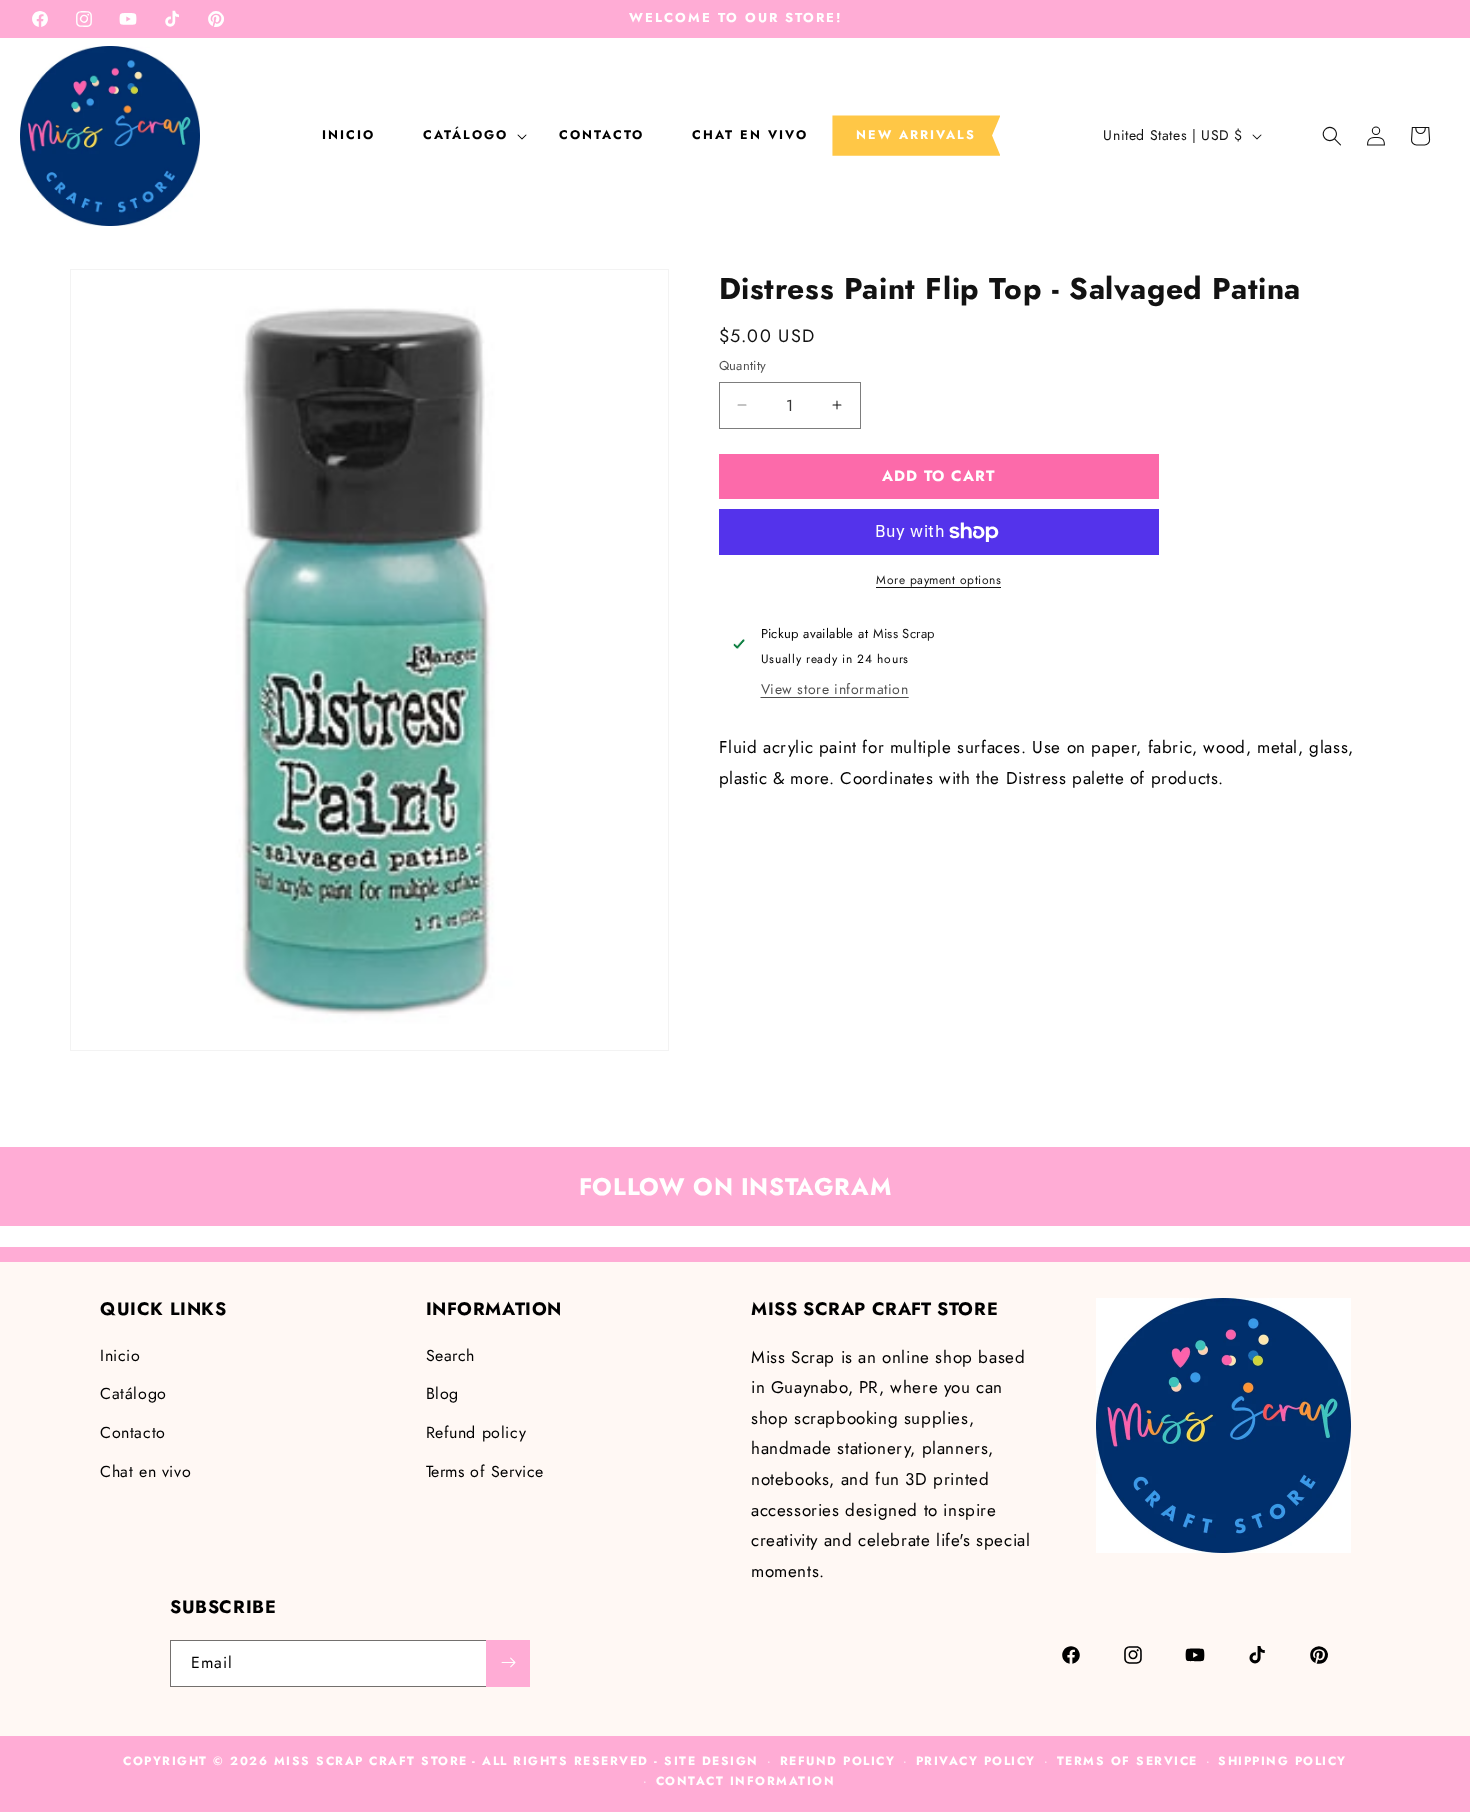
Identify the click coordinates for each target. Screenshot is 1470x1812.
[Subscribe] (508, 1662)
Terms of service (1127, 1761)
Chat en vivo (145, 1470)
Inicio (120, 1354)
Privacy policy (976, 1761)
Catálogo (133, 1393)
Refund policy (476, 1432)
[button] (467, 135)
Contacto (133, 1432)
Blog (442, 1393)
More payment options (938, 580)
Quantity (743, 365)
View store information (835, 689)
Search (451, 1354)
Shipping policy (1282, 1761)
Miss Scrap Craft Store (371, 1761)
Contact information (746, 1782)
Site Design (711, 1761)
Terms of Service (485, 1470)
